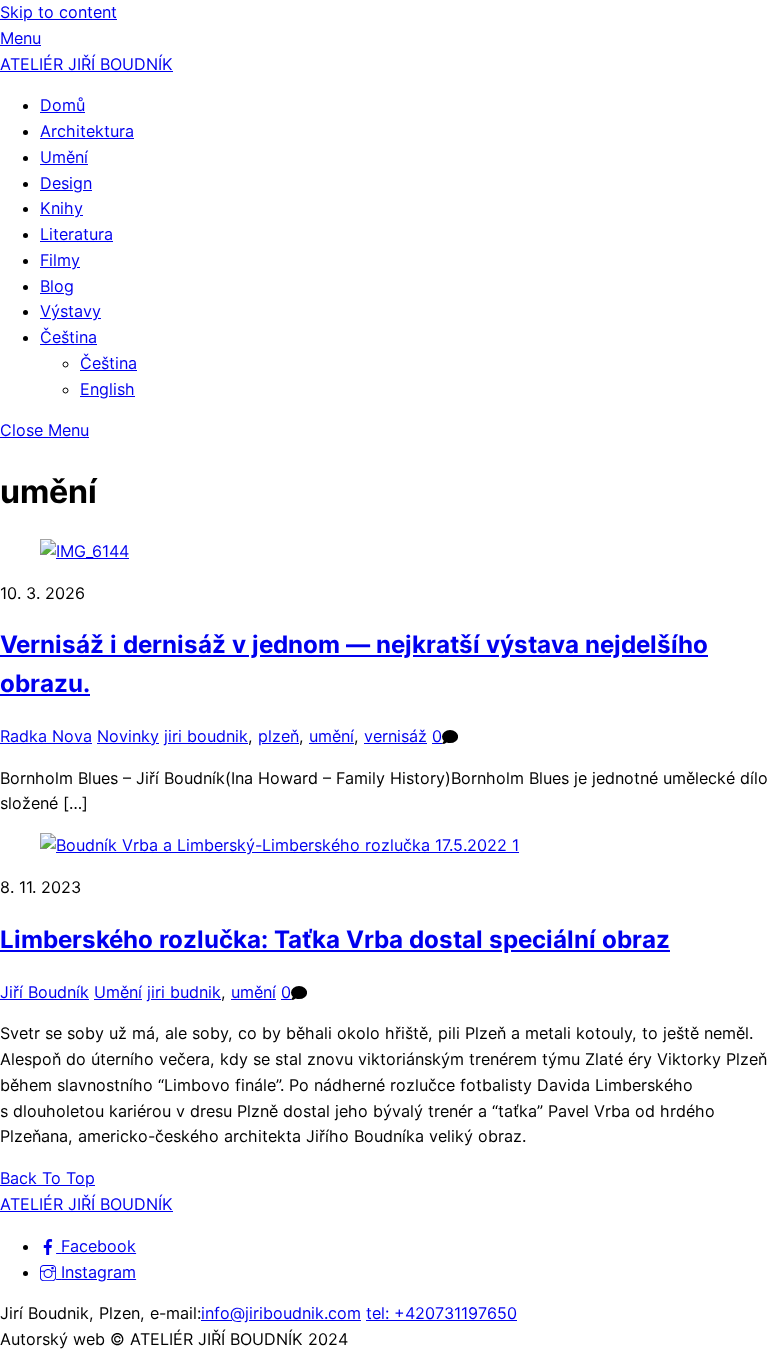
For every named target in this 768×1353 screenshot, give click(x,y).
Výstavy (70, 311)
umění (331, 736)
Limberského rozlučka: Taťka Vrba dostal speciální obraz (335, 939)
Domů (62, 105)
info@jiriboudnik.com (281, 1313)
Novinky (128, 736)
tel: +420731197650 (441, 1313)
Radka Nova (46, 736)
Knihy (61, 208)
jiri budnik (184, 992)
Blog (57, 286)
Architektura (87, 131)
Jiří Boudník (44, 992)
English (107, 389)
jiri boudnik (206, 736)
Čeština (68, 337)
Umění (64, 157)
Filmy (60, 260)
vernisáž (395, 736)
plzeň (278, 736)
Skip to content (58, 12)
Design (66, 183)
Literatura (76, 234)
